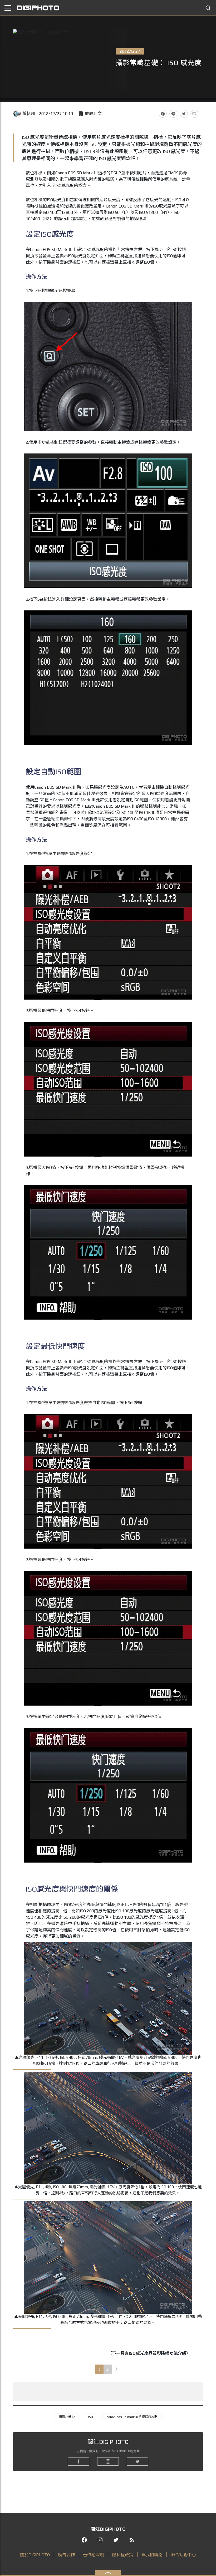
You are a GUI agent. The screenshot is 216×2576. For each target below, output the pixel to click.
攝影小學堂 (67, 2417)
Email (194, 114)
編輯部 (29, 114)
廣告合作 (66, 2555)
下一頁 (116, 2369)
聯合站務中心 (183, 2555)
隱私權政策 (123, 2555)
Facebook (163, 114)
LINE (173, 114)
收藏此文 (93, 114)
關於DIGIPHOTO (35, 2555)
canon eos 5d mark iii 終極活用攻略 (132, 2417)
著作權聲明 (94, 2555)
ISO (91, 2417)
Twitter (184, 114)
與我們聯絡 (152, 2555)
